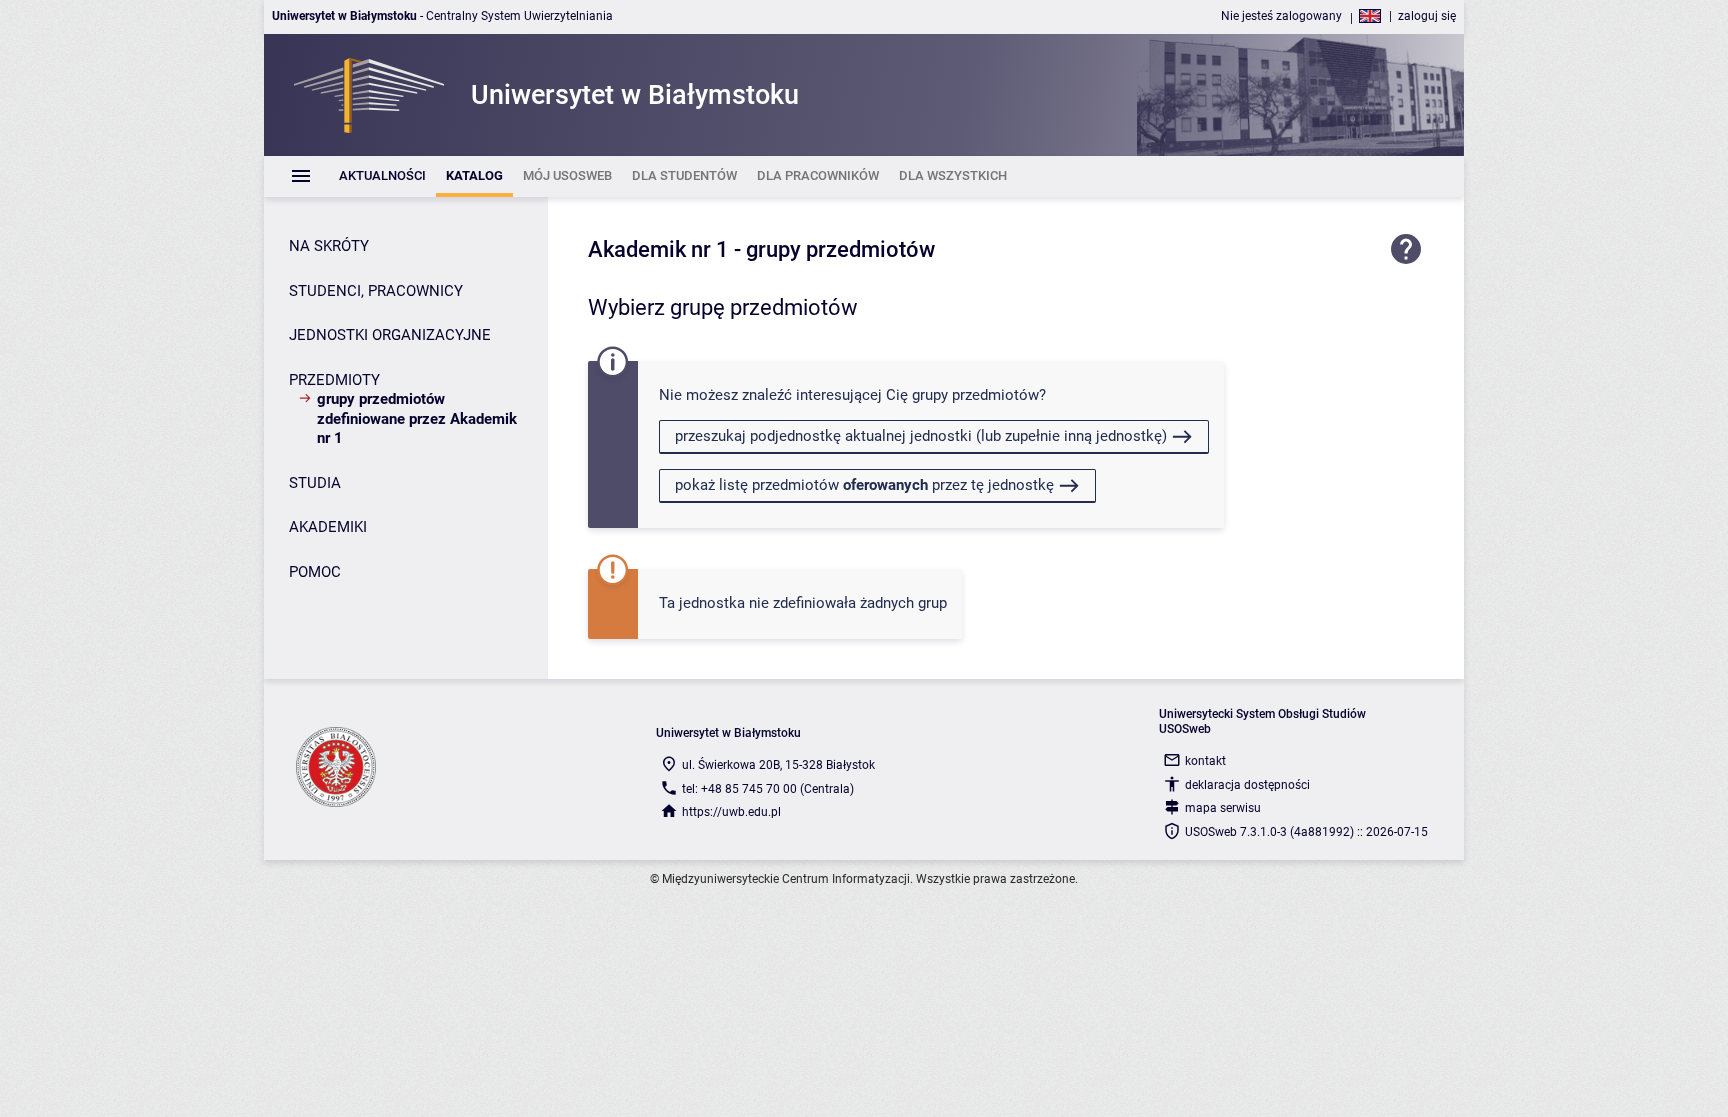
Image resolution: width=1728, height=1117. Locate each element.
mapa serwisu (1223, 808)
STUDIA (315, 483)
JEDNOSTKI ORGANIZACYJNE (390, 335)
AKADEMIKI (328, 527)
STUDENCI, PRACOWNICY (376, 291)
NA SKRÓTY (329, 246)
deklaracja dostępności (1247, 785)
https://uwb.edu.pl (731, 812)
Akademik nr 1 (658, 249)
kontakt (1205, 761)
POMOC (315, 572)
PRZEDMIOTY (334, 380)
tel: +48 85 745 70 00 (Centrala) (768, 789)
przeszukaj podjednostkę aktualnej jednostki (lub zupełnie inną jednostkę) (921, 436)
